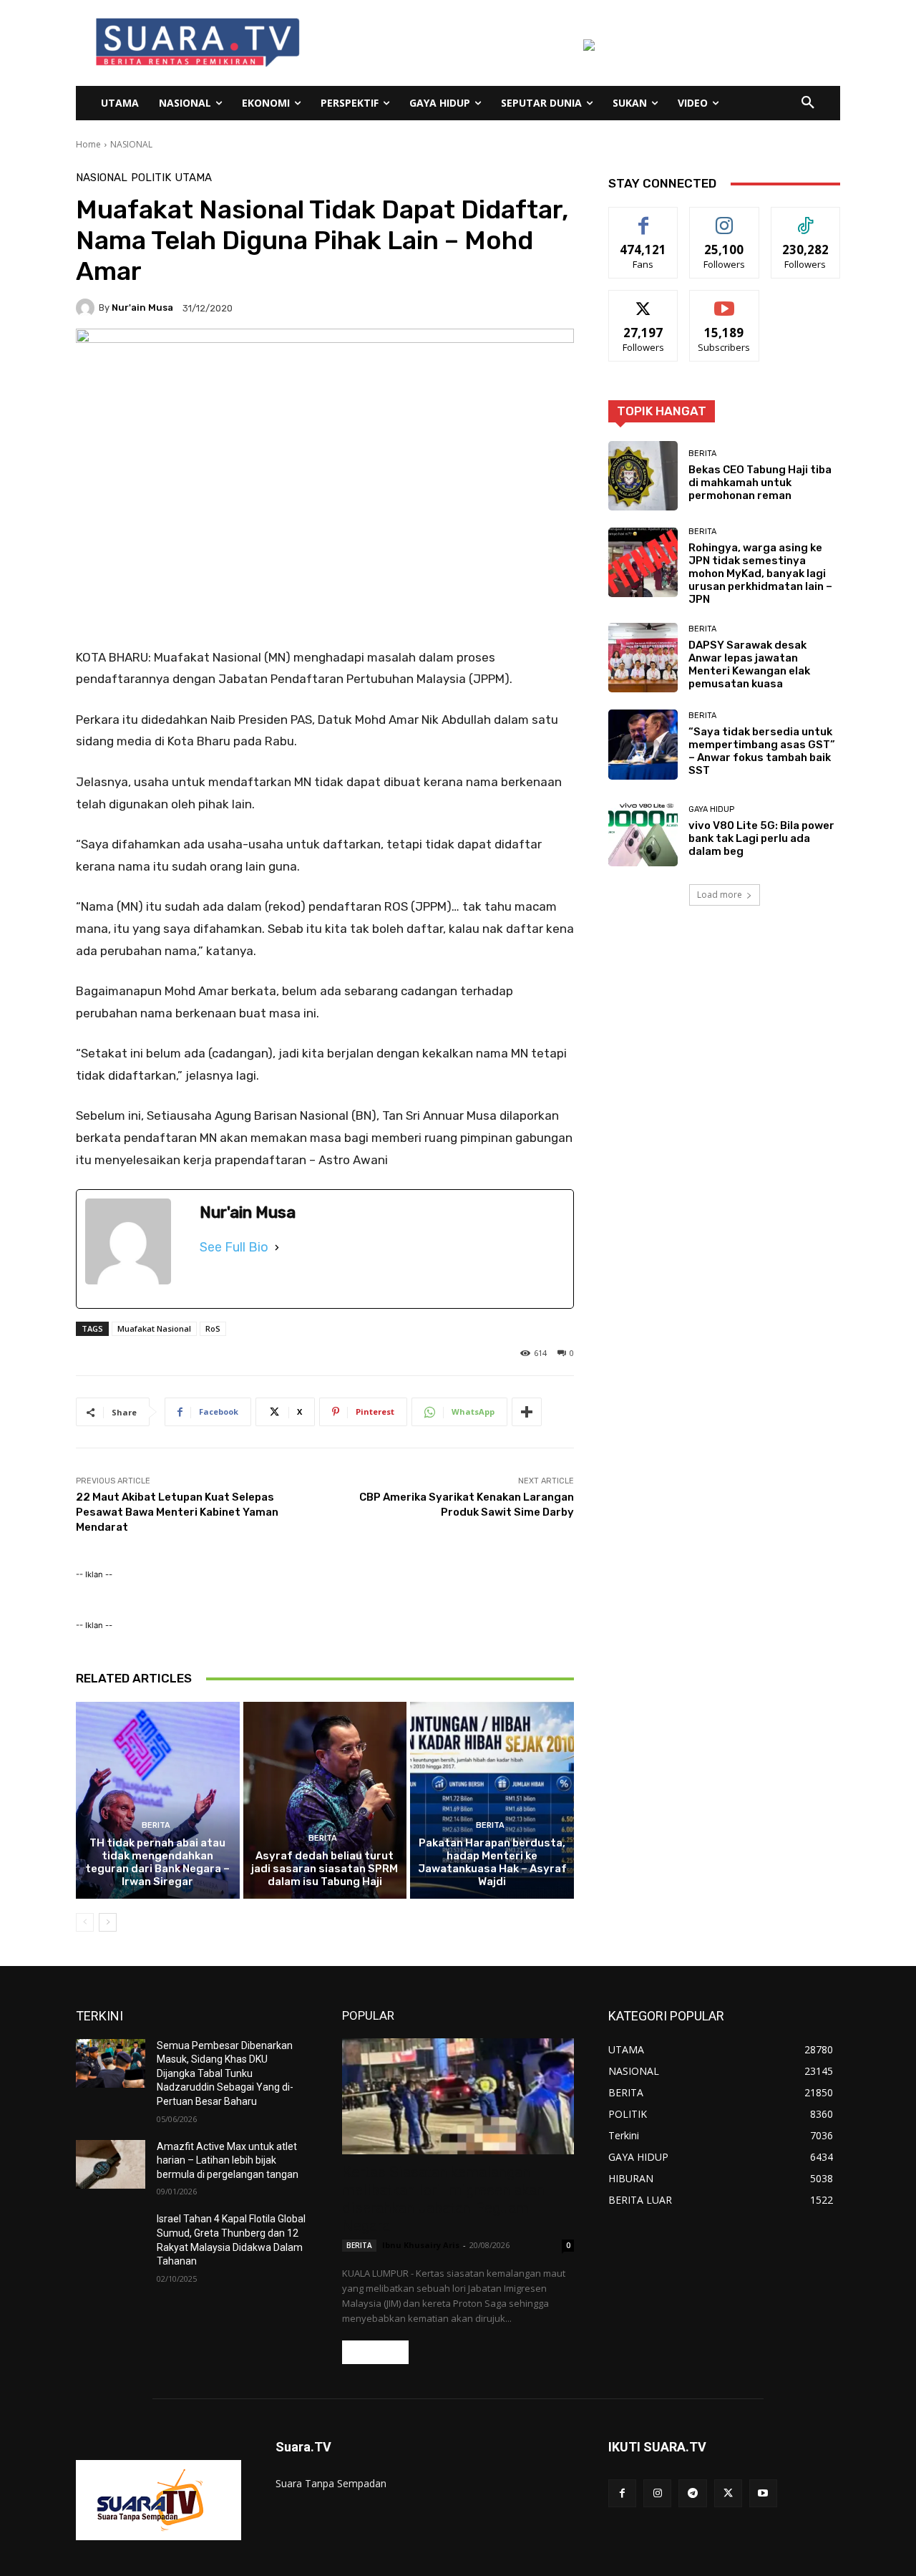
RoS (213, 1328)
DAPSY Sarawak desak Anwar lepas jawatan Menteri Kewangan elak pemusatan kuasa (749, 664)
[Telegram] (692, 2493)
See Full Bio (234, 1247)
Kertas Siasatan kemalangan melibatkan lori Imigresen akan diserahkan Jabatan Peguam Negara (443, 2199)
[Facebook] (622, 2493)
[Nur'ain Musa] (87, 308)
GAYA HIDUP (711, 809)
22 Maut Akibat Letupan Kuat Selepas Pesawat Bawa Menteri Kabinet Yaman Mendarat (177, 1512)
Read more (375, 2352)
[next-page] (108, 1922)
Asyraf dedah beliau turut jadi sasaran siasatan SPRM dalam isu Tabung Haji (325, 1869)
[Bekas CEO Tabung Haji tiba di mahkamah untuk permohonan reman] (643, 476)
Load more (720, 895)
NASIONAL (131, 144)
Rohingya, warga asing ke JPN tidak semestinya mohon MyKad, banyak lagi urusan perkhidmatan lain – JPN (760, 573)
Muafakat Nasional (154, 1328)
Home (88, 144)
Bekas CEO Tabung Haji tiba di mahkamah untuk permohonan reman (760, 483)
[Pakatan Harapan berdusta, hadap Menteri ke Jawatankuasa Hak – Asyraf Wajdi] (492, 1800)
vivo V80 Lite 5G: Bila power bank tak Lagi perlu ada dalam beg (761, 838)
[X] (728, 2493)
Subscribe (724, 301)
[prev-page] (85, 1922)
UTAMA (193, 178)
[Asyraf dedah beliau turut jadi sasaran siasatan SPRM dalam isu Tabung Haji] (325, 1800)
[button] (808, 103)
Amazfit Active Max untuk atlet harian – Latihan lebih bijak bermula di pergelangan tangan (228, 2160)
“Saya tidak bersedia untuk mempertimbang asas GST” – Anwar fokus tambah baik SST (762, 751)
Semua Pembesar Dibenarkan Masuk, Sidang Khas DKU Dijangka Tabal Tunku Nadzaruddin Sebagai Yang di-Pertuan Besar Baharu (225, 2073)
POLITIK (151, 178)
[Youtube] (763, 2493)
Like (644, 218)
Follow (725, 218)
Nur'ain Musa (142, 308)
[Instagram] (657, 2493)
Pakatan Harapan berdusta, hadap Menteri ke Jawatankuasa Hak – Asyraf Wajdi (492, 1862)
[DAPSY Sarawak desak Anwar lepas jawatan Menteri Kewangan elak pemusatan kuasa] (643, 658)
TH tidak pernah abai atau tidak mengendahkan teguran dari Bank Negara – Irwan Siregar (157, 1862)
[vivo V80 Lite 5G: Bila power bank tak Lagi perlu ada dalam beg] (643, 832)
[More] (527, 1412)
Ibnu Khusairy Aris (421, 2245)
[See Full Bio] (277, 1247)
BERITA (156, 1825)
